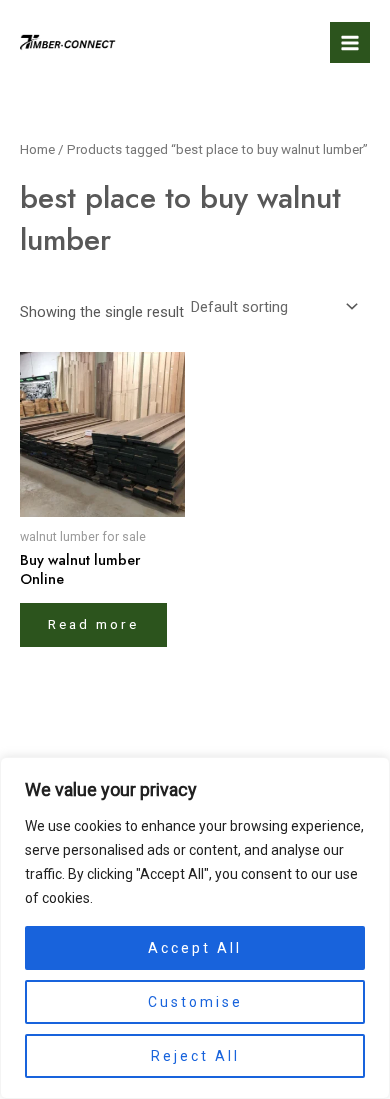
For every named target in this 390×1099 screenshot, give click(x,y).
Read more (93, 624)
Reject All (195, 1056)
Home (37, 149)
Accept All (195, 948)
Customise (195, 1002)
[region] (195, 928)
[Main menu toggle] (350, 42)
